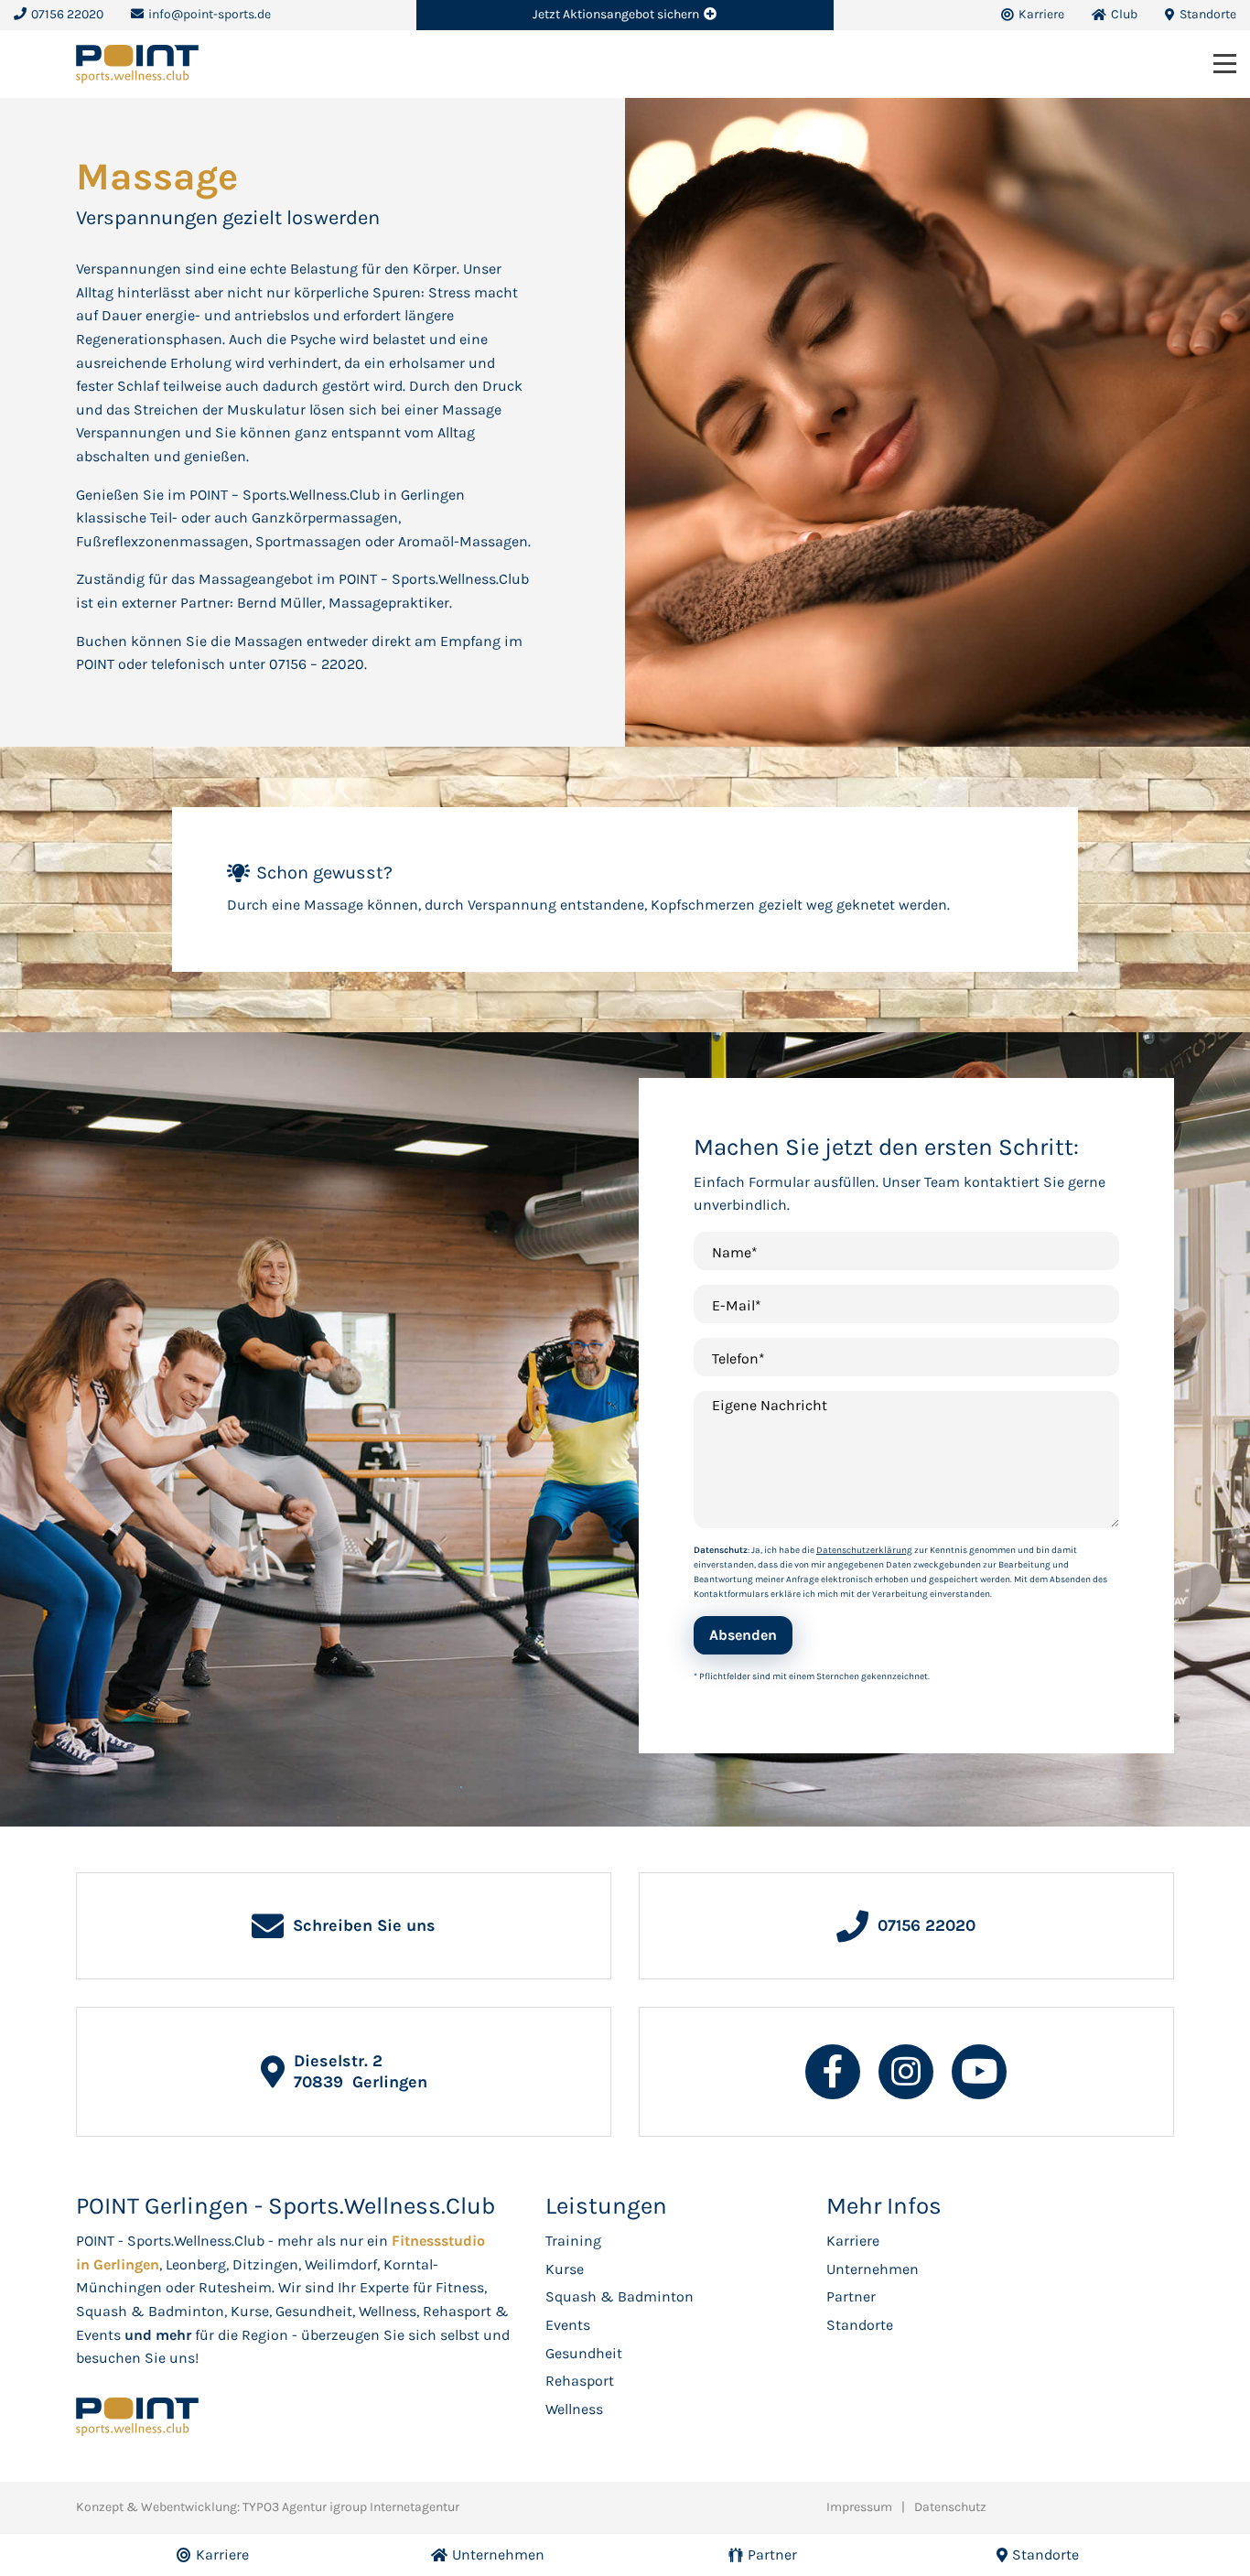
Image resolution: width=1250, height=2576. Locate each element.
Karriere (853, 2241)
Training (573, 2241)
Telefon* (738, 1358)
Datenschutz (950, 2507)
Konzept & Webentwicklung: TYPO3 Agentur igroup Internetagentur (268, 2507)
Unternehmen (873, 2269)
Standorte (860, 2325)
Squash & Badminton (620, 2296)
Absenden (743, 1635)
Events (568, 2325)
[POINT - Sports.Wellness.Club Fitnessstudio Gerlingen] (137, 63)
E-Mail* (737, 1305)
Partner (851, 2296)
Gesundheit (584, 2353)
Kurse (565, 2269)
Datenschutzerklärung (864, 1550)
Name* (735, 1252)
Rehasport (580, 2381)
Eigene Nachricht (770, 1405)
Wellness (574, 2409)
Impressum (859, 2507)
